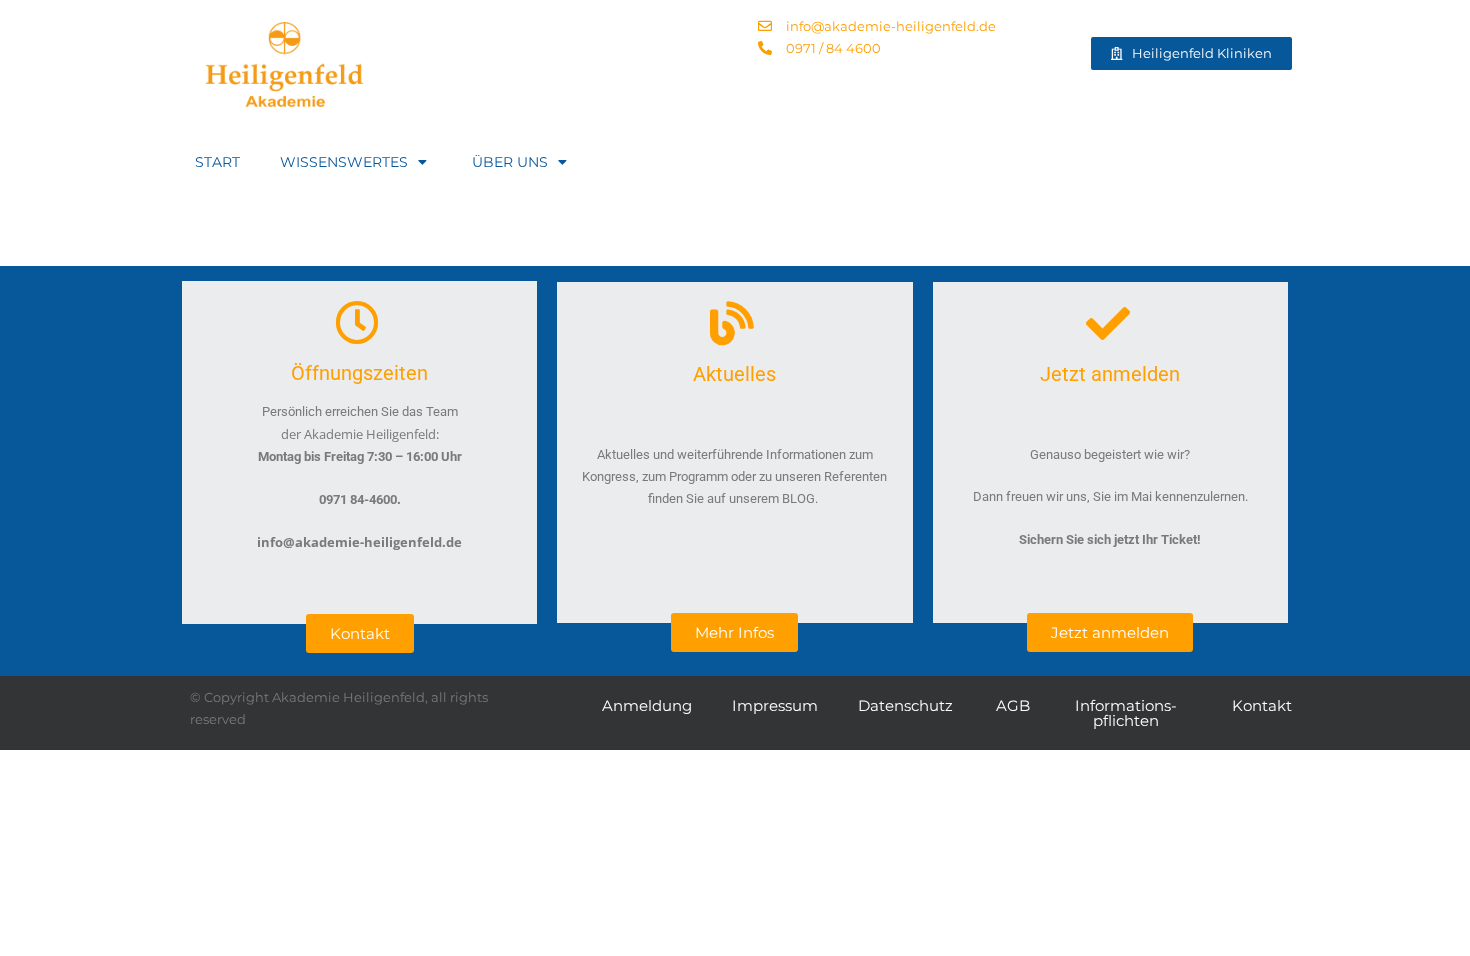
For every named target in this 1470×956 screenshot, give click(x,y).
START (217, 162)
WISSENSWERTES (344, 162)
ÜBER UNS (510, 162)
